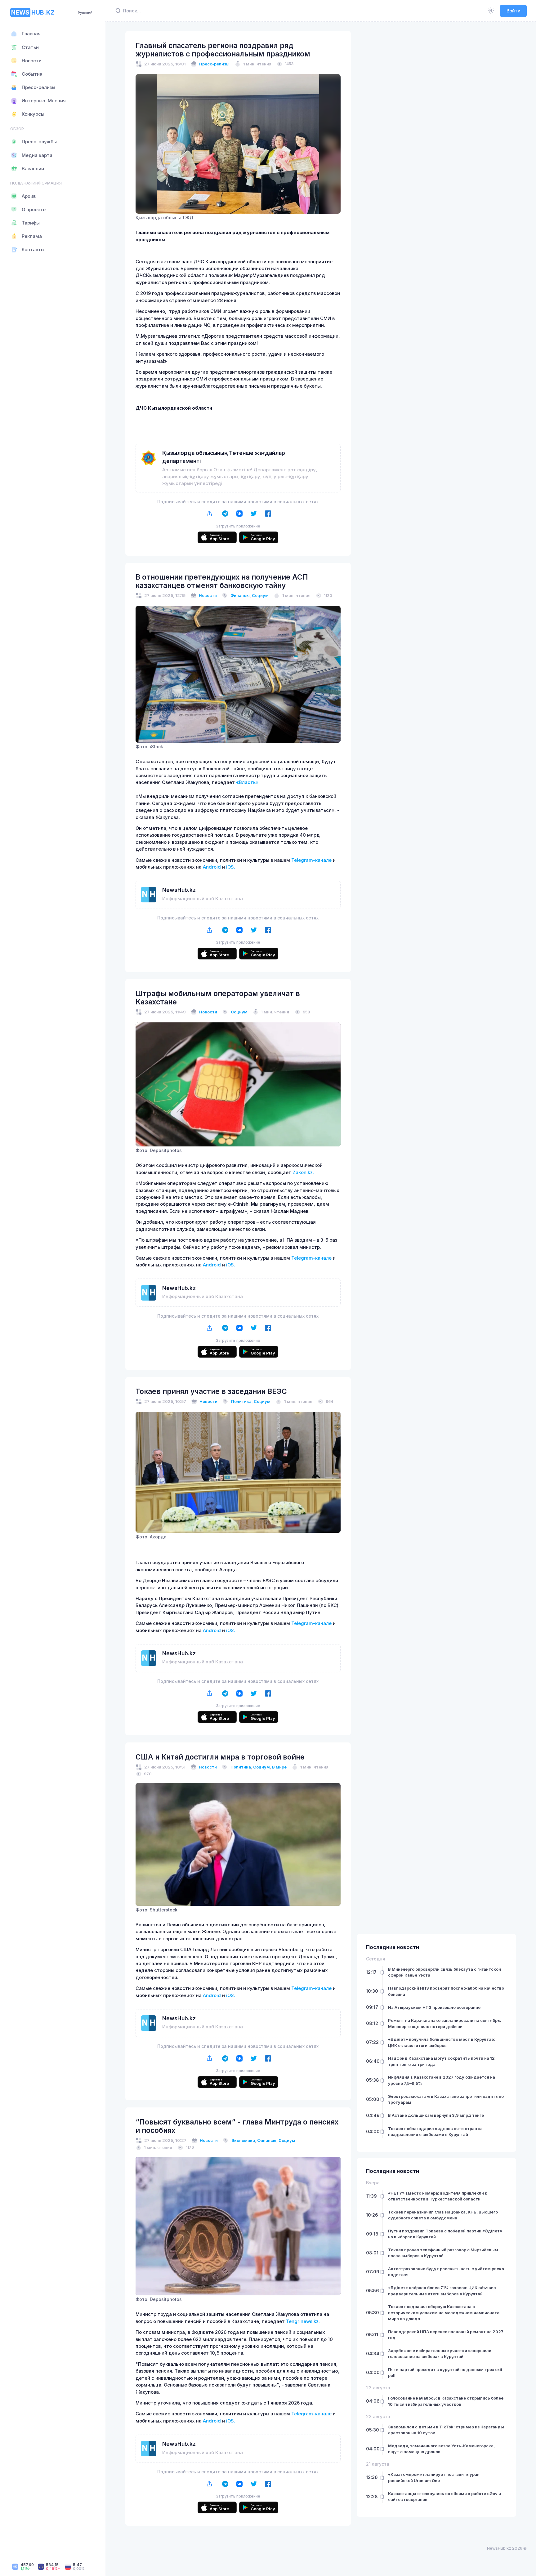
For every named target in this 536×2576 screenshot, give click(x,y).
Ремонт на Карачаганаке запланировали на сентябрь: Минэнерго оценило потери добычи (445, 2067)
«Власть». (248, 782)
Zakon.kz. (303, 1172)
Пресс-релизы (214, 64)
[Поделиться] (210, 513)
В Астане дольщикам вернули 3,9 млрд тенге (436, 2158)
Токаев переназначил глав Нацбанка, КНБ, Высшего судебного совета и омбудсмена (443, 2258)
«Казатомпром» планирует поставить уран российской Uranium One (434, 2520)
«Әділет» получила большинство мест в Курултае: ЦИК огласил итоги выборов (442, 2085)
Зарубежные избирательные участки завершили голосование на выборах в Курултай (440, 2397)
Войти (514, 11)
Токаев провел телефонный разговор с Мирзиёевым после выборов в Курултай (443, 2296)
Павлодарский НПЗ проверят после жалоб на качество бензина (446, 2034)
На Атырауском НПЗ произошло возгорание (434, 2050)
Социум (260, 595)
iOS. (231, 867)
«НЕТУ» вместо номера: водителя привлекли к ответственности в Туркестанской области (438, 2239)
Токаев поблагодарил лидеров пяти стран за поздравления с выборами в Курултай (435, 2175)
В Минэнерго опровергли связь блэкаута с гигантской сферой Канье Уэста (444, 2015)
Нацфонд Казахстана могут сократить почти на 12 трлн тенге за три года (441, 2104)
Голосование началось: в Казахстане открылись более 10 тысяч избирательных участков (446, 2444)
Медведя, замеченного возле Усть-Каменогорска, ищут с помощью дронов (441, 2492)
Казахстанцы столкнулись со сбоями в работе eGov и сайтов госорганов (444, 2540)
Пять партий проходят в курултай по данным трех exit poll (445, 2416)
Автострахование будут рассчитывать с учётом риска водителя (446, 2315)
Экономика (243, 2140)
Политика (241, 1401)
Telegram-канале (311, 860)
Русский (85, 13)
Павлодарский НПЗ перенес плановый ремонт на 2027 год (446, 2378)
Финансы (240, 595)
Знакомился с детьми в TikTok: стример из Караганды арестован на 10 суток (446, 2473)
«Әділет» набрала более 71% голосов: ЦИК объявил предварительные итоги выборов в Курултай (442, 2334)
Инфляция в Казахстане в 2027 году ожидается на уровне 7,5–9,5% (442, 2123)
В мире (279, 1767)
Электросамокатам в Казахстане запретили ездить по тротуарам (446, 2142)
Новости (208, 595)
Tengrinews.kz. (303, 2321)
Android (212, 867)
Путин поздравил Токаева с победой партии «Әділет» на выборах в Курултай (445, 2277)
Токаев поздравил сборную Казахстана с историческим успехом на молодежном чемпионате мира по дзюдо (444, 2356)
